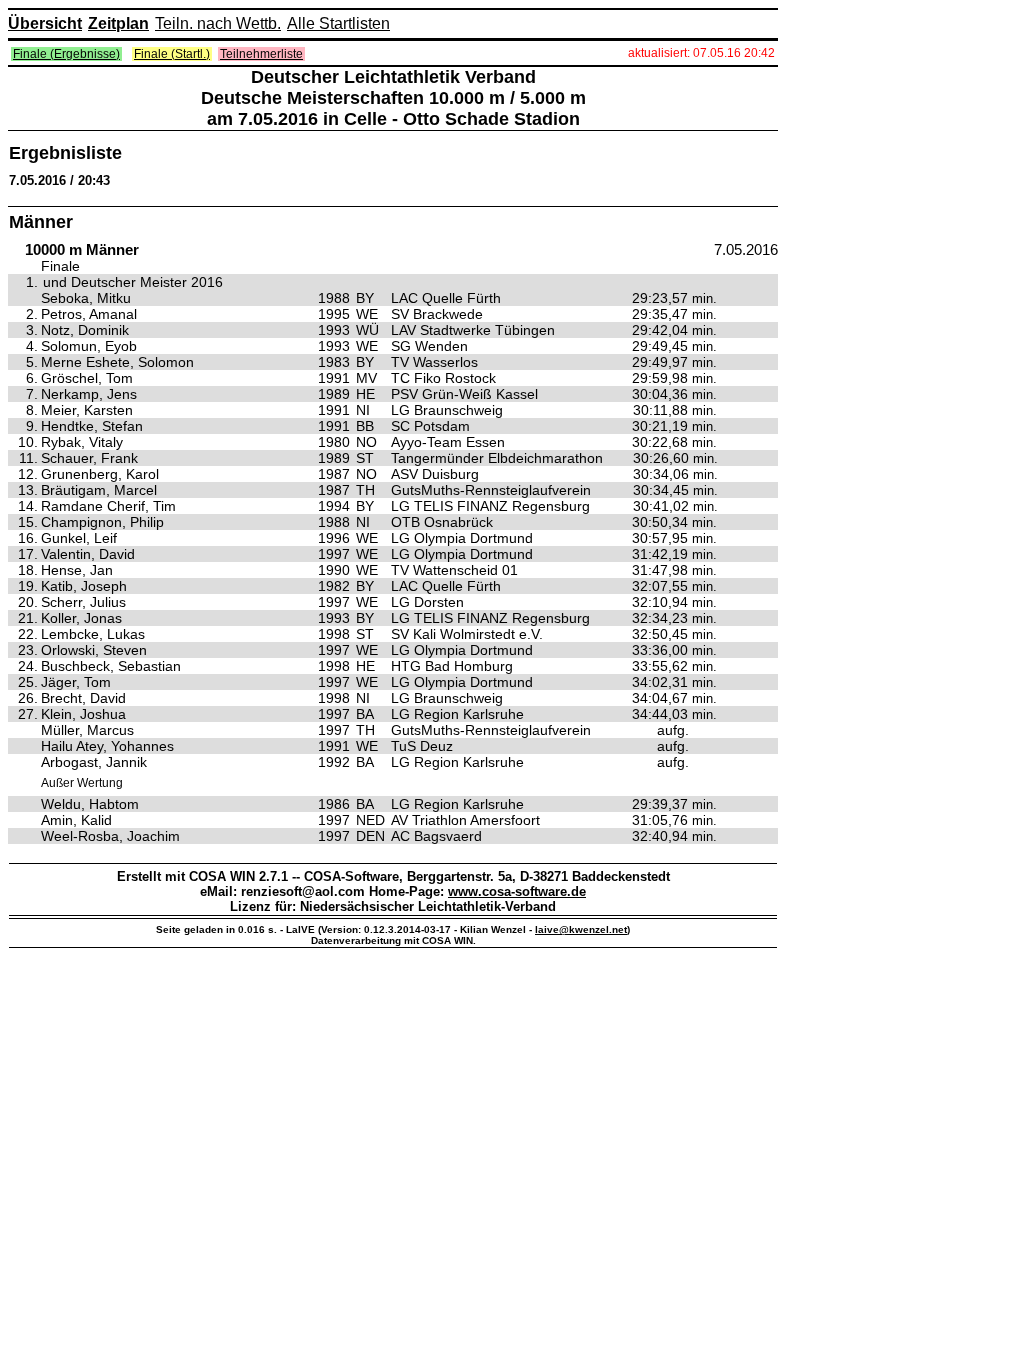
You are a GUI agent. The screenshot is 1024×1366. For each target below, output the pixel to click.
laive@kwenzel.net (581, 929)
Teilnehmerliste (261, 54)
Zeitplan (118, 23)
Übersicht (45, 23)
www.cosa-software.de (517, 891)
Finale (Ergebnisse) (66, 54)
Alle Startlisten (338, 23)
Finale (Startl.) (172, 54)
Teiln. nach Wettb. (218, 23)
